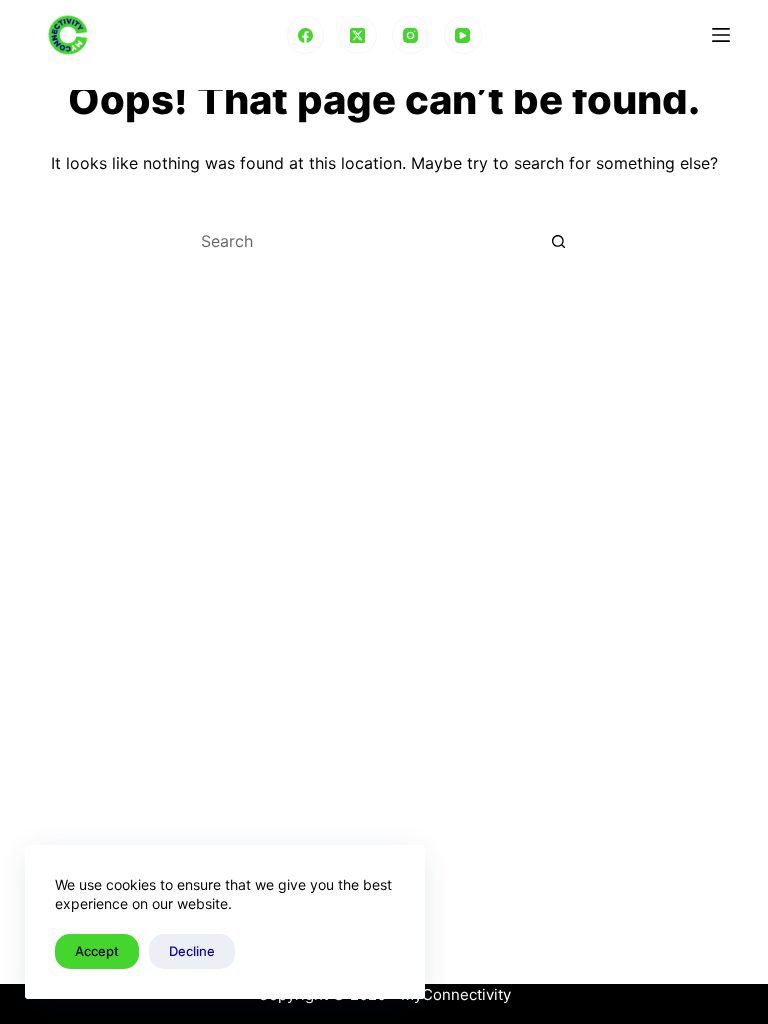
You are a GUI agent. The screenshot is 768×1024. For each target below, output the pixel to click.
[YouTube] (463, 35)
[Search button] (559, 241)
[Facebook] (306, 35)
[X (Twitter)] (358, 35)
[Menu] (721, 35)
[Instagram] (411, 35)
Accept (97, 951)
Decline (192, 951)
